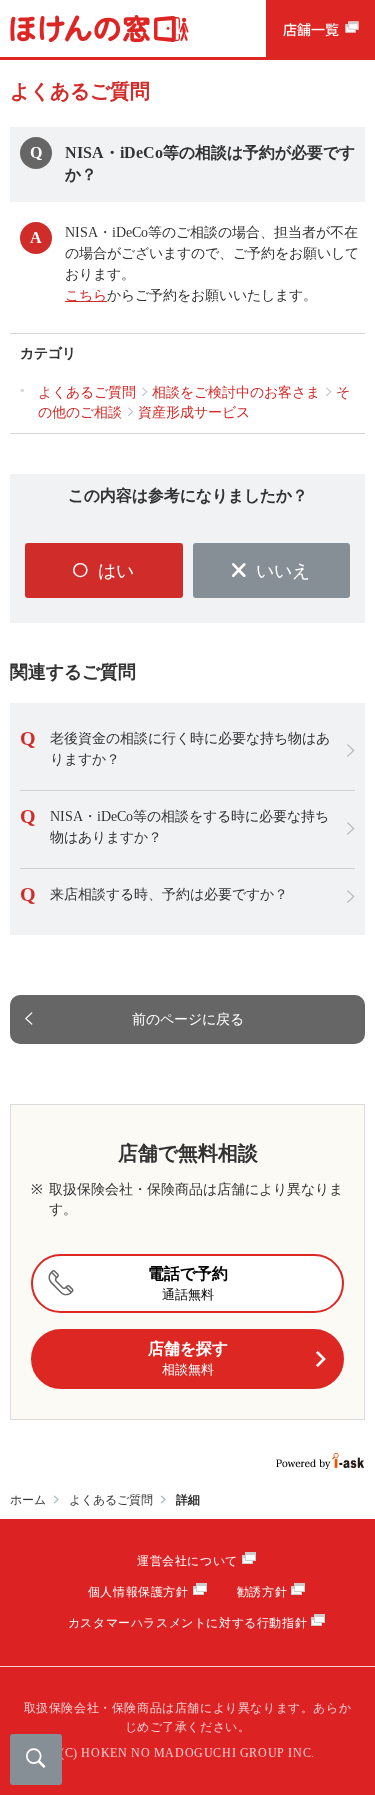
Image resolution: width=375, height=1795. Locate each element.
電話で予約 (188, 1283)
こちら (86, 295)
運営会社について (187, 1561)
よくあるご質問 (111, 1500)
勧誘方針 (262, 1592)
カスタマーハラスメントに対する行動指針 (187, 1623)
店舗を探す (188, 1358)
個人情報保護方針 (138, 1592)
